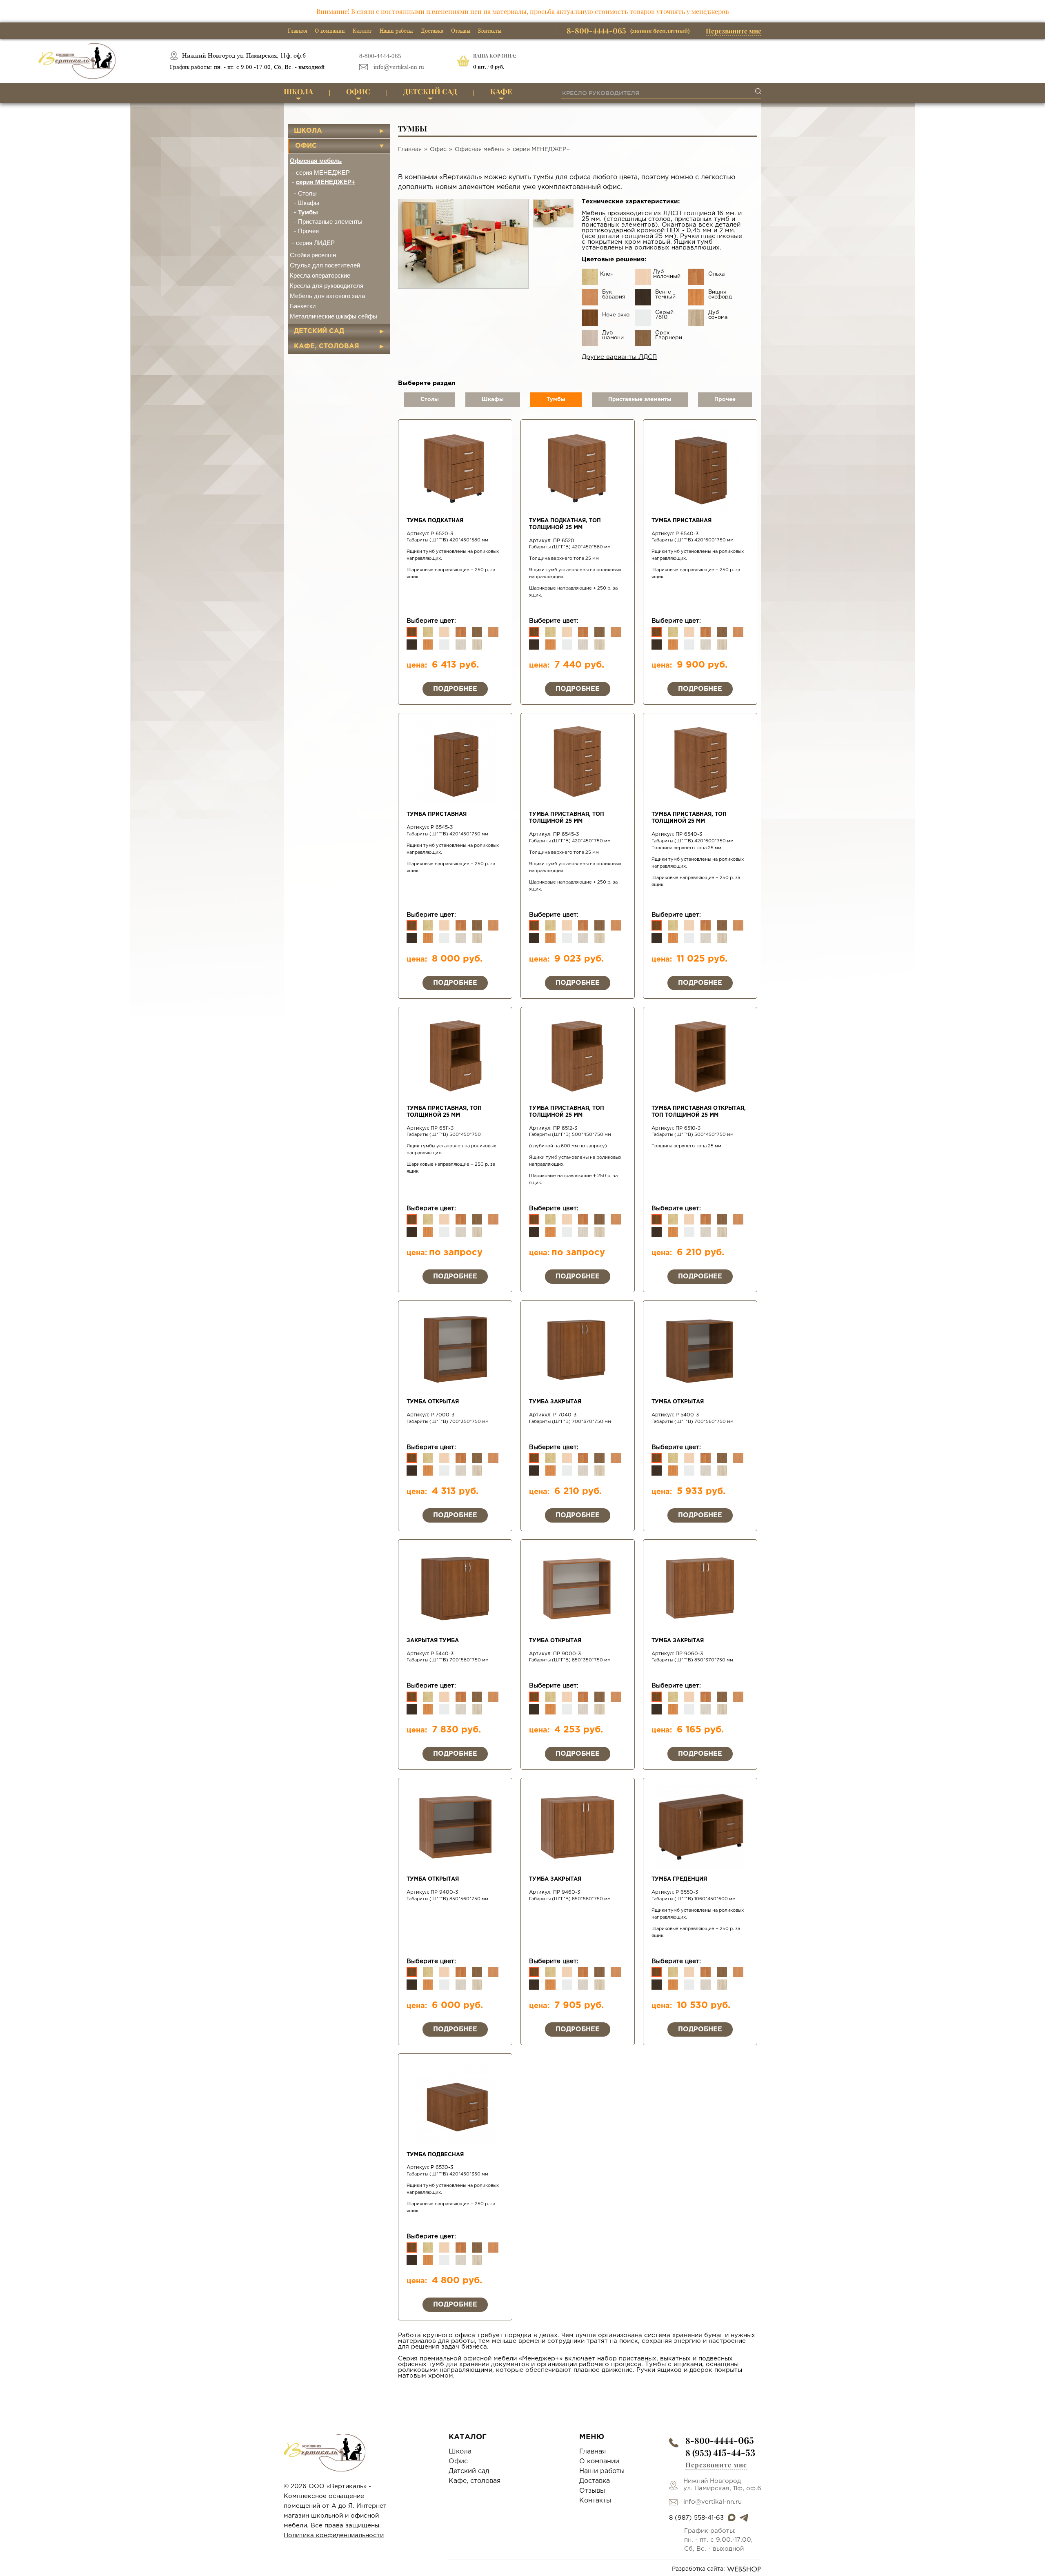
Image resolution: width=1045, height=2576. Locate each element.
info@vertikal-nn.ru (399, 67)
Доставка (432, 31)
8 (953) (720, 2452)
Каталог (362, 31)
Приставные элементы (330, 222)
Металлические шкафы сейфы (334, 316)
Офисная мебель (316, 161)
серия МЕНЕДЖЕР (323, 173)
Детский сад (430, 91)
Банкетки (303, 306)
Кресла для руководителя (327, 286)
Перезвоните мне (734, 31)
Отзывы (461, 31)
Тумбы (308, 212)
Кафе (501, 91)
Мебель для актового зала (327, 296)
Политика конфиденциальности (334, 2535)
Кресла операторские (320, 275)
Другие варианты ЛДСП (619, 357)
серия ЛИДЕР (315, 243)
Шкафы (309, 203)
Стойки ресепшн (313, 255)
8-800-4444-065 (380, 56)
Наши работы (396, 31)
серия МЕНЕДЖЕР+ (326, 182)
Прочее (308, 231)
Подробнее (455, 689)
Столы (307, 193)
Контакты (490, 31)
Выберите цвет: (431, 621)
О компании (330, 31)
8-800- (720, 2440)
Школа (298, 91)
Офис (358, 91)
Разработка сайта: (698, 2569)
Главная (297, 31)
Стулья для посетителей (325, 265)
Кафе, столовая (327, 346)
